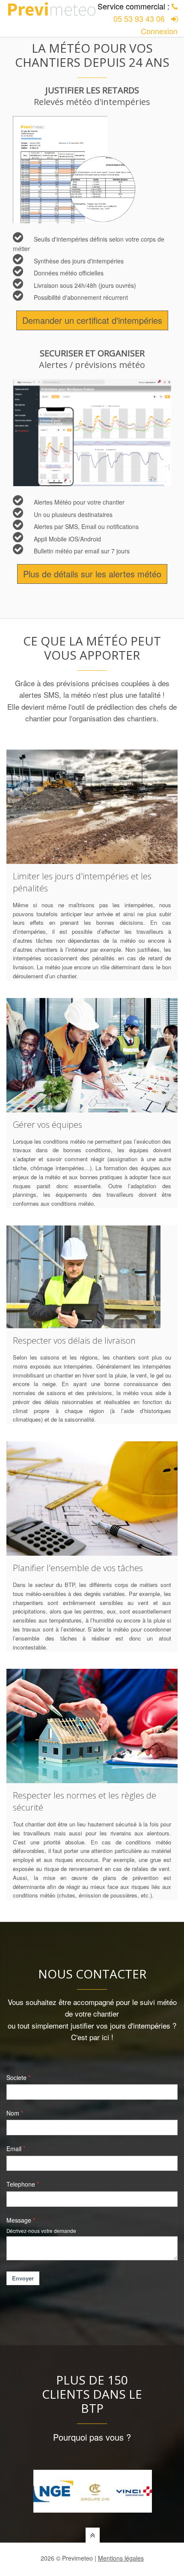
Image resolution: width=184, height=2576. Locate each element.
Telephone (21, 2184)
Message (19, 2220)
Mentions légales (121, 2558)
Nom (13, 2113)
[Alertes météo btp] (92, 433)
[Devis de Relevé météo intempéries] (92, 170)
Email (14, 2149)
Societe (16, 2077)
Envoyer (23, 2278)
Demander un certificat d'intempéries (92, 320)
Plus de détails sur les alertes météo (92, 574)
